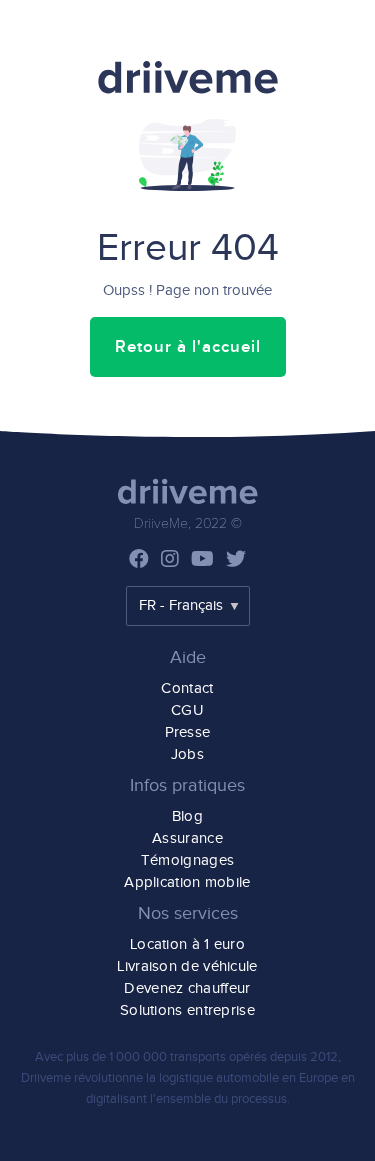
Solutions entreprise (187, 1010)
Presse (188, 732)
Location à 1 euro (187, 944)
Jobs (187, 754)
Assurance (187, 838)
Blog (187, 816)
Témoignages (187, 860)
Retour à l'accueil (188, 347)
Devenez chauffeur (187, 988)
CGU (187, 710)
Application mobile (187, 882)
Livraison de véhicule (187, 966)
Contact (187, 688)
